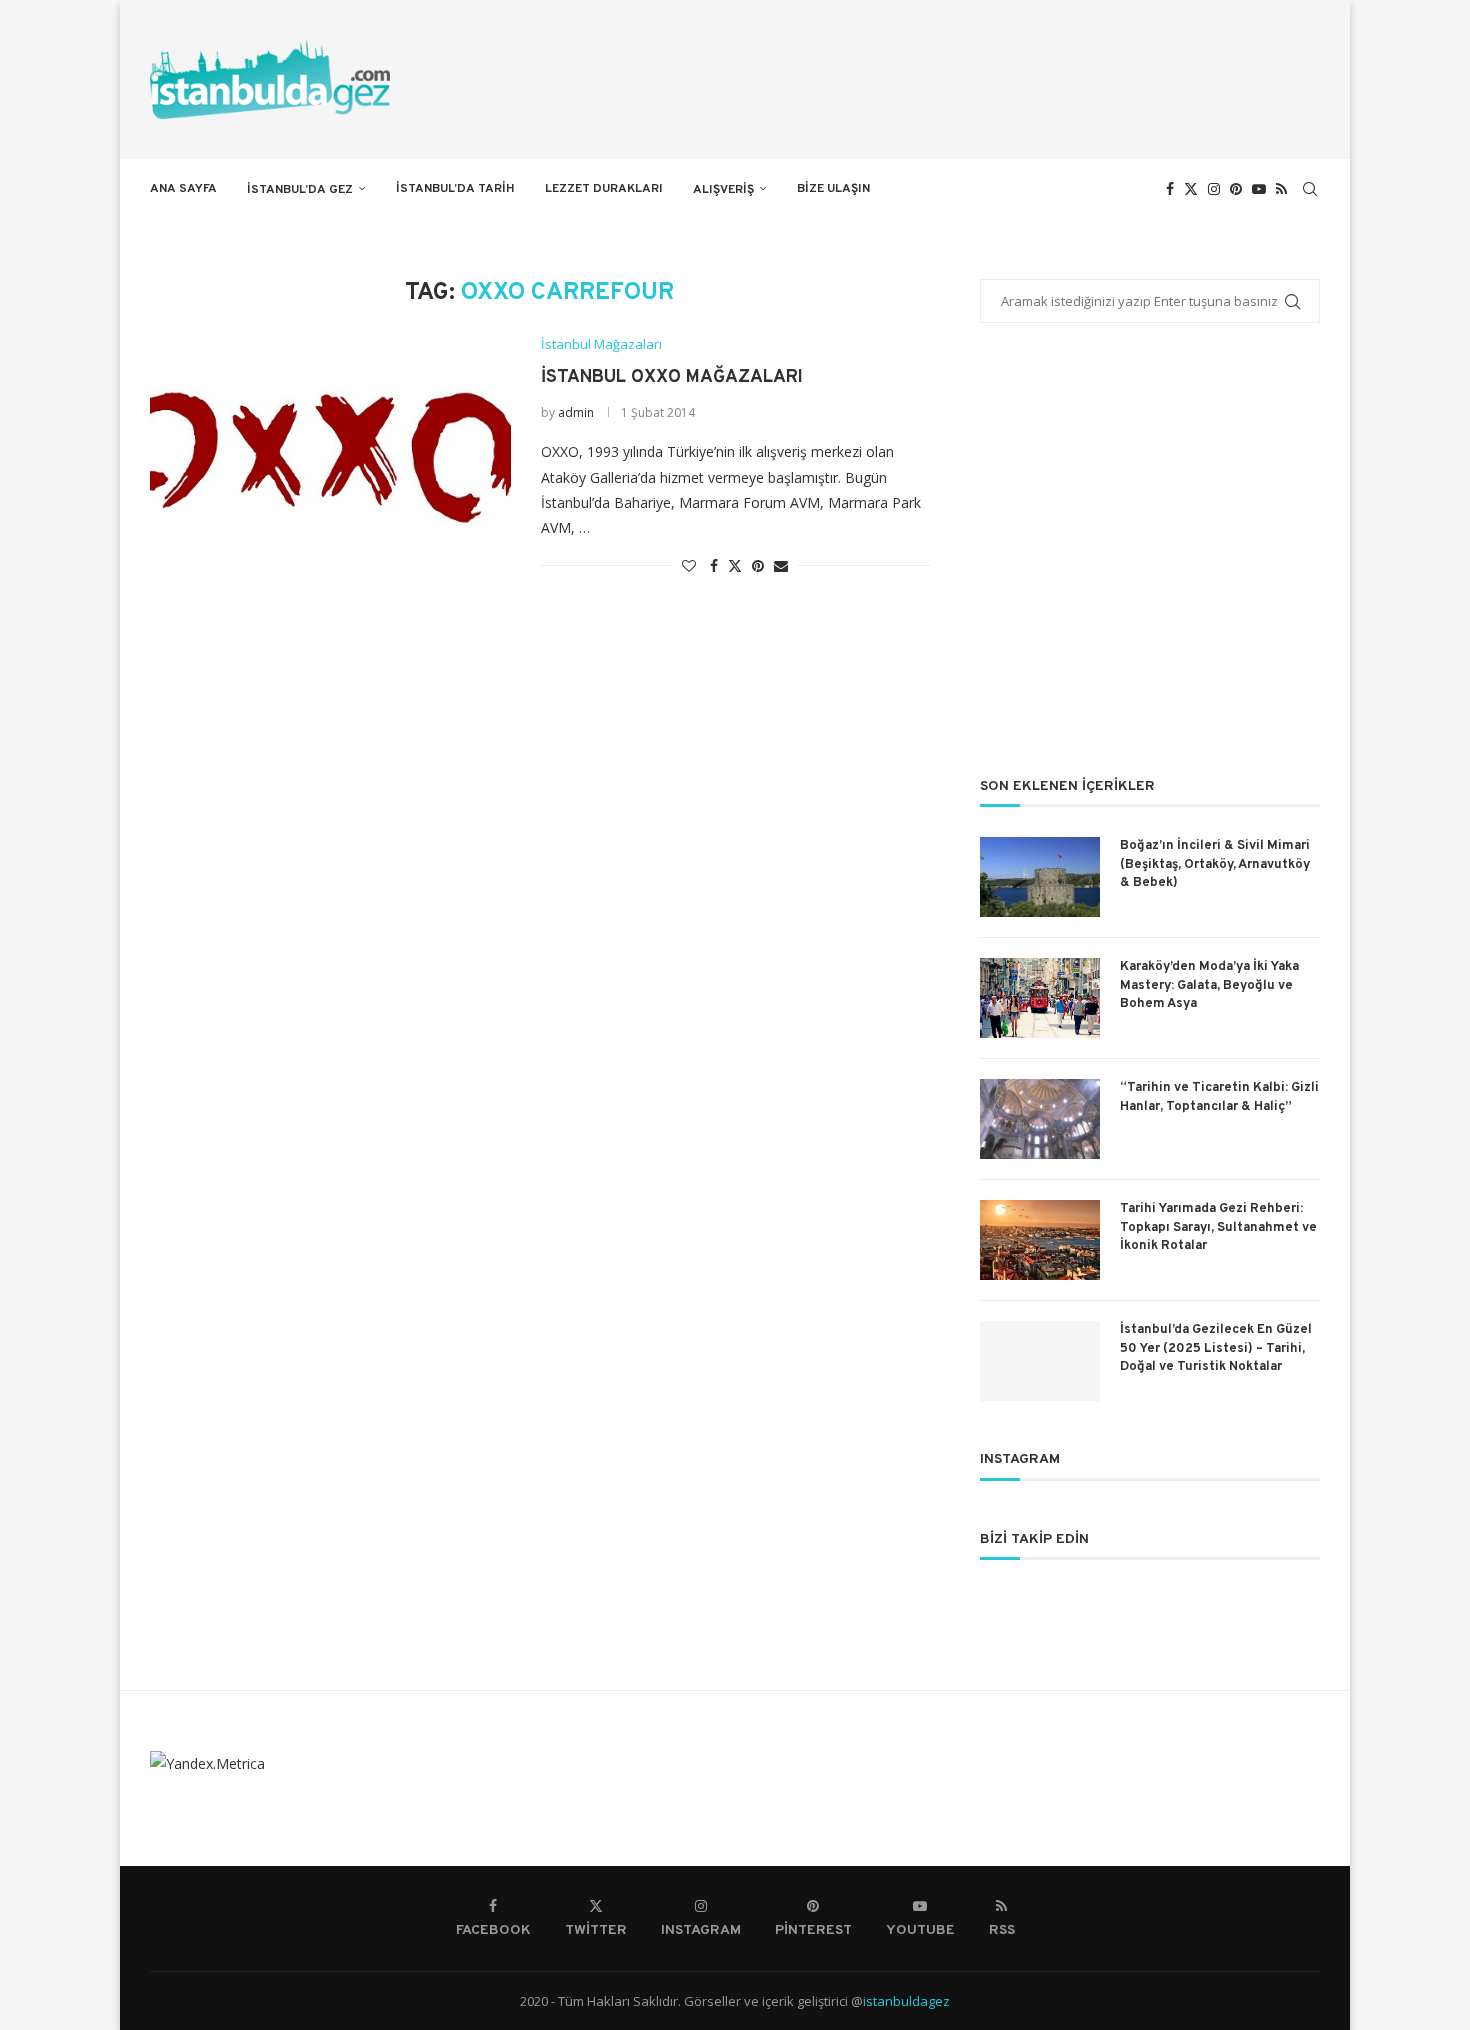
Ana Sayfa (183, 189)
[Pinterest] (1236, 189)
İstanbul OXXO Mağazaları (672, 377)
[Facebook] (1170, 189)
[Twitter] (1191, 189)
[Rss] (1281, 189)
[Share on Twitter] (735, 565)
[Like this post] (689, 565)
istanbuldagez (906, 2001)
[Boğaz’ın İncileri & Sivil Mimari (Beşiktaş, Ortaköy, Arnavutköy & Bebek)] (1040, 877)
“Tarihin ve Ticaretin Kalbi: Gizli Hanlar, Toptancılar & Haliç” (1219, 1097)
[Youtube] (1259, 189)
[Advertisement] (1150, 563)
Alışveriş (723, 190)
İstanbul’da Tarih (455, 189)
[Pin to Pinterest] (758, 565)
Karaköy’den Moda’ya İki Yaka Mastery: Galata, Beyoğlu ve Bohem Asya (1209, 985)
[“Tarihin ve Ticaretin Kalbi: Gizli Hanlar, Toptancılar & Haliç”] (1040, 1119)
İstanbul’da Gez (300, 190)
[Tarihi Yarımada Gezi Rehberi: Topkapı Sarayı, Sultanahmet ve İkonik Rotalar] (1040, 1240)
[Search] (1310, 189)
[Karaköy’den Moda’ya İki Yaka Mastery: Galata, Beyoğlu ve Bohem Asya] (1040, 998)
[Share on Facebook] (714, 565)
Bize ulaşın (833, 189)
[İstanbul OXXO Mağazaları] (330, 457)
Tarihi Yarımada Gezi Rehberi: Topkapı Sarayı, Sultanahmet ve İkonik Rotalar (1218, 1227)
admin (576, 412)
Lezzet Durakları (604, 189)
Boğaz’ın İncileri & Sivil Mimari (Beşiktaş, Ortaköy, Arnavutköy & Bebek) (1215, 864)
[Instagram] (1214, 189)
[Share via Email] (781, 565)
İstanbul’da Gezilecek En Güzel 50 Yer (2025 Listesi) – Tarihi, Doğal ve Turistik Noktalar (1216, 1348)
